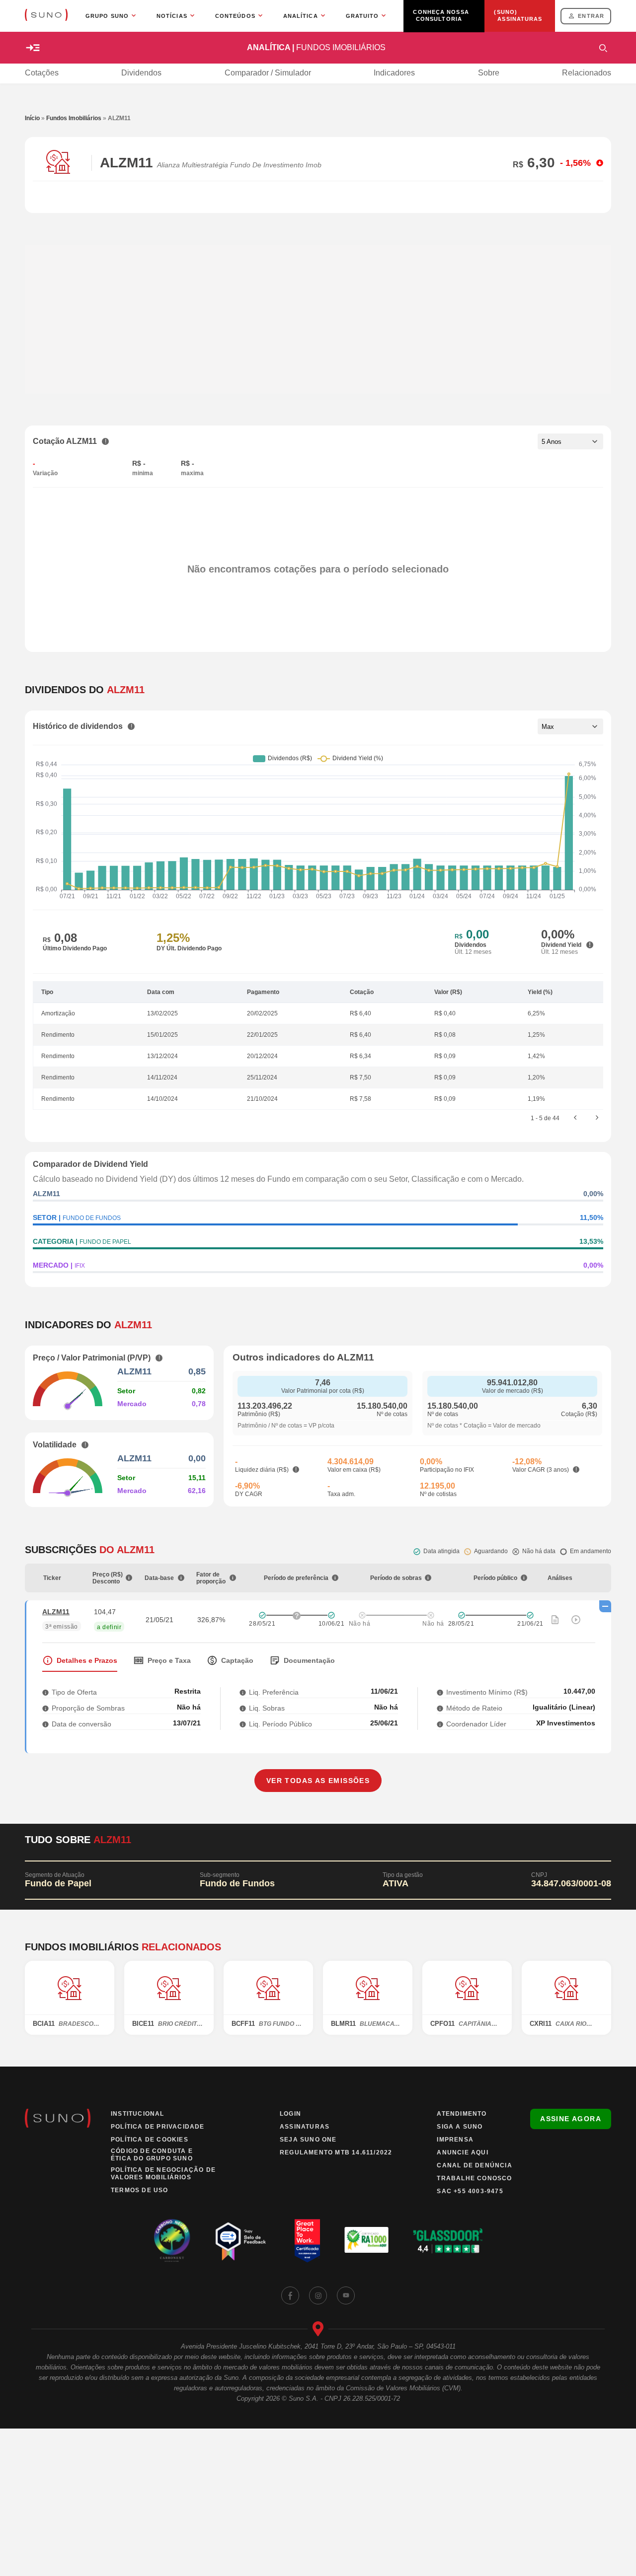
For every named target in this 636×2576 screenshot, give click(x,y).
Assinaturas (305, 2127)
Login (290, 2114)
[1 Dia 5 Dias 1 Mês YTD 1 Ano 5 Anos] (570, 441)
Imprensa (455, 2140)
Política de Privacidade (158, 2127)
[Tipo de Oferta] (45, 1692)
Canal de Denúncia (474, 2165)
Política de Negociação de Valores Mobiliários (163, 2174)
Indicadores (394, 73)
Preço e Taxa (169, 1660)
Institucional (138, 2114)
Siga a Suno (460, 2127)
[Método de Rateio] (440, 1708)
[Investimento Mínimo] (440, 1692)
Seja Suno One (308, 2140)
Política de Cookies (150, 2140)
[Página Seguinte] (597, 1118)
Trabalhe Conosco (474, 2178)
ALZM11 (56, 1612)
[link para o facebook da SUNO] (290, 2295)
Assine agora (571, 2119)
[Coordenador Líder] (440, 1724)
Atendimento (462, 2114)
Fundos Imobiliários (74, 118)
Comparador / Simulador (268, 73)
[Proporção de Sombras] (45, 1708)
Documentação (309, 1660)
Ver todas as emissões (318, 1781)
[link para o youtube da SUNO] (346, 2295)
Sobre (489, 73)
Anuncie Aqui (462, 2152)
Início (32, 118)
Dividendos (141, 73)
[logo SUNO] (46, 16)
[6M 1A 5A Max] (570, 726)
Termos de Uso (140, 2190)
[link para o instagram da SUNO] (318, 2295)
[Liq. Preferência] (243, 1692)
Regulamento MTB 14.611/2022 (336, 2152)
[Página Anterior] (575, 1118)
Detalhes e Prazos (87, 1660)
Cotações (42, 73)
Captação (237, 1660)
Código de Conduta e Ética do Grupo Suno (152, 2155)
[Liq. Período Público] (243, 1724)
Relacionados (587, 73)
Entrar (591, 16)
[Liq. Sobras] (243, 1708)
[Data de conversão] (45, 1724)
